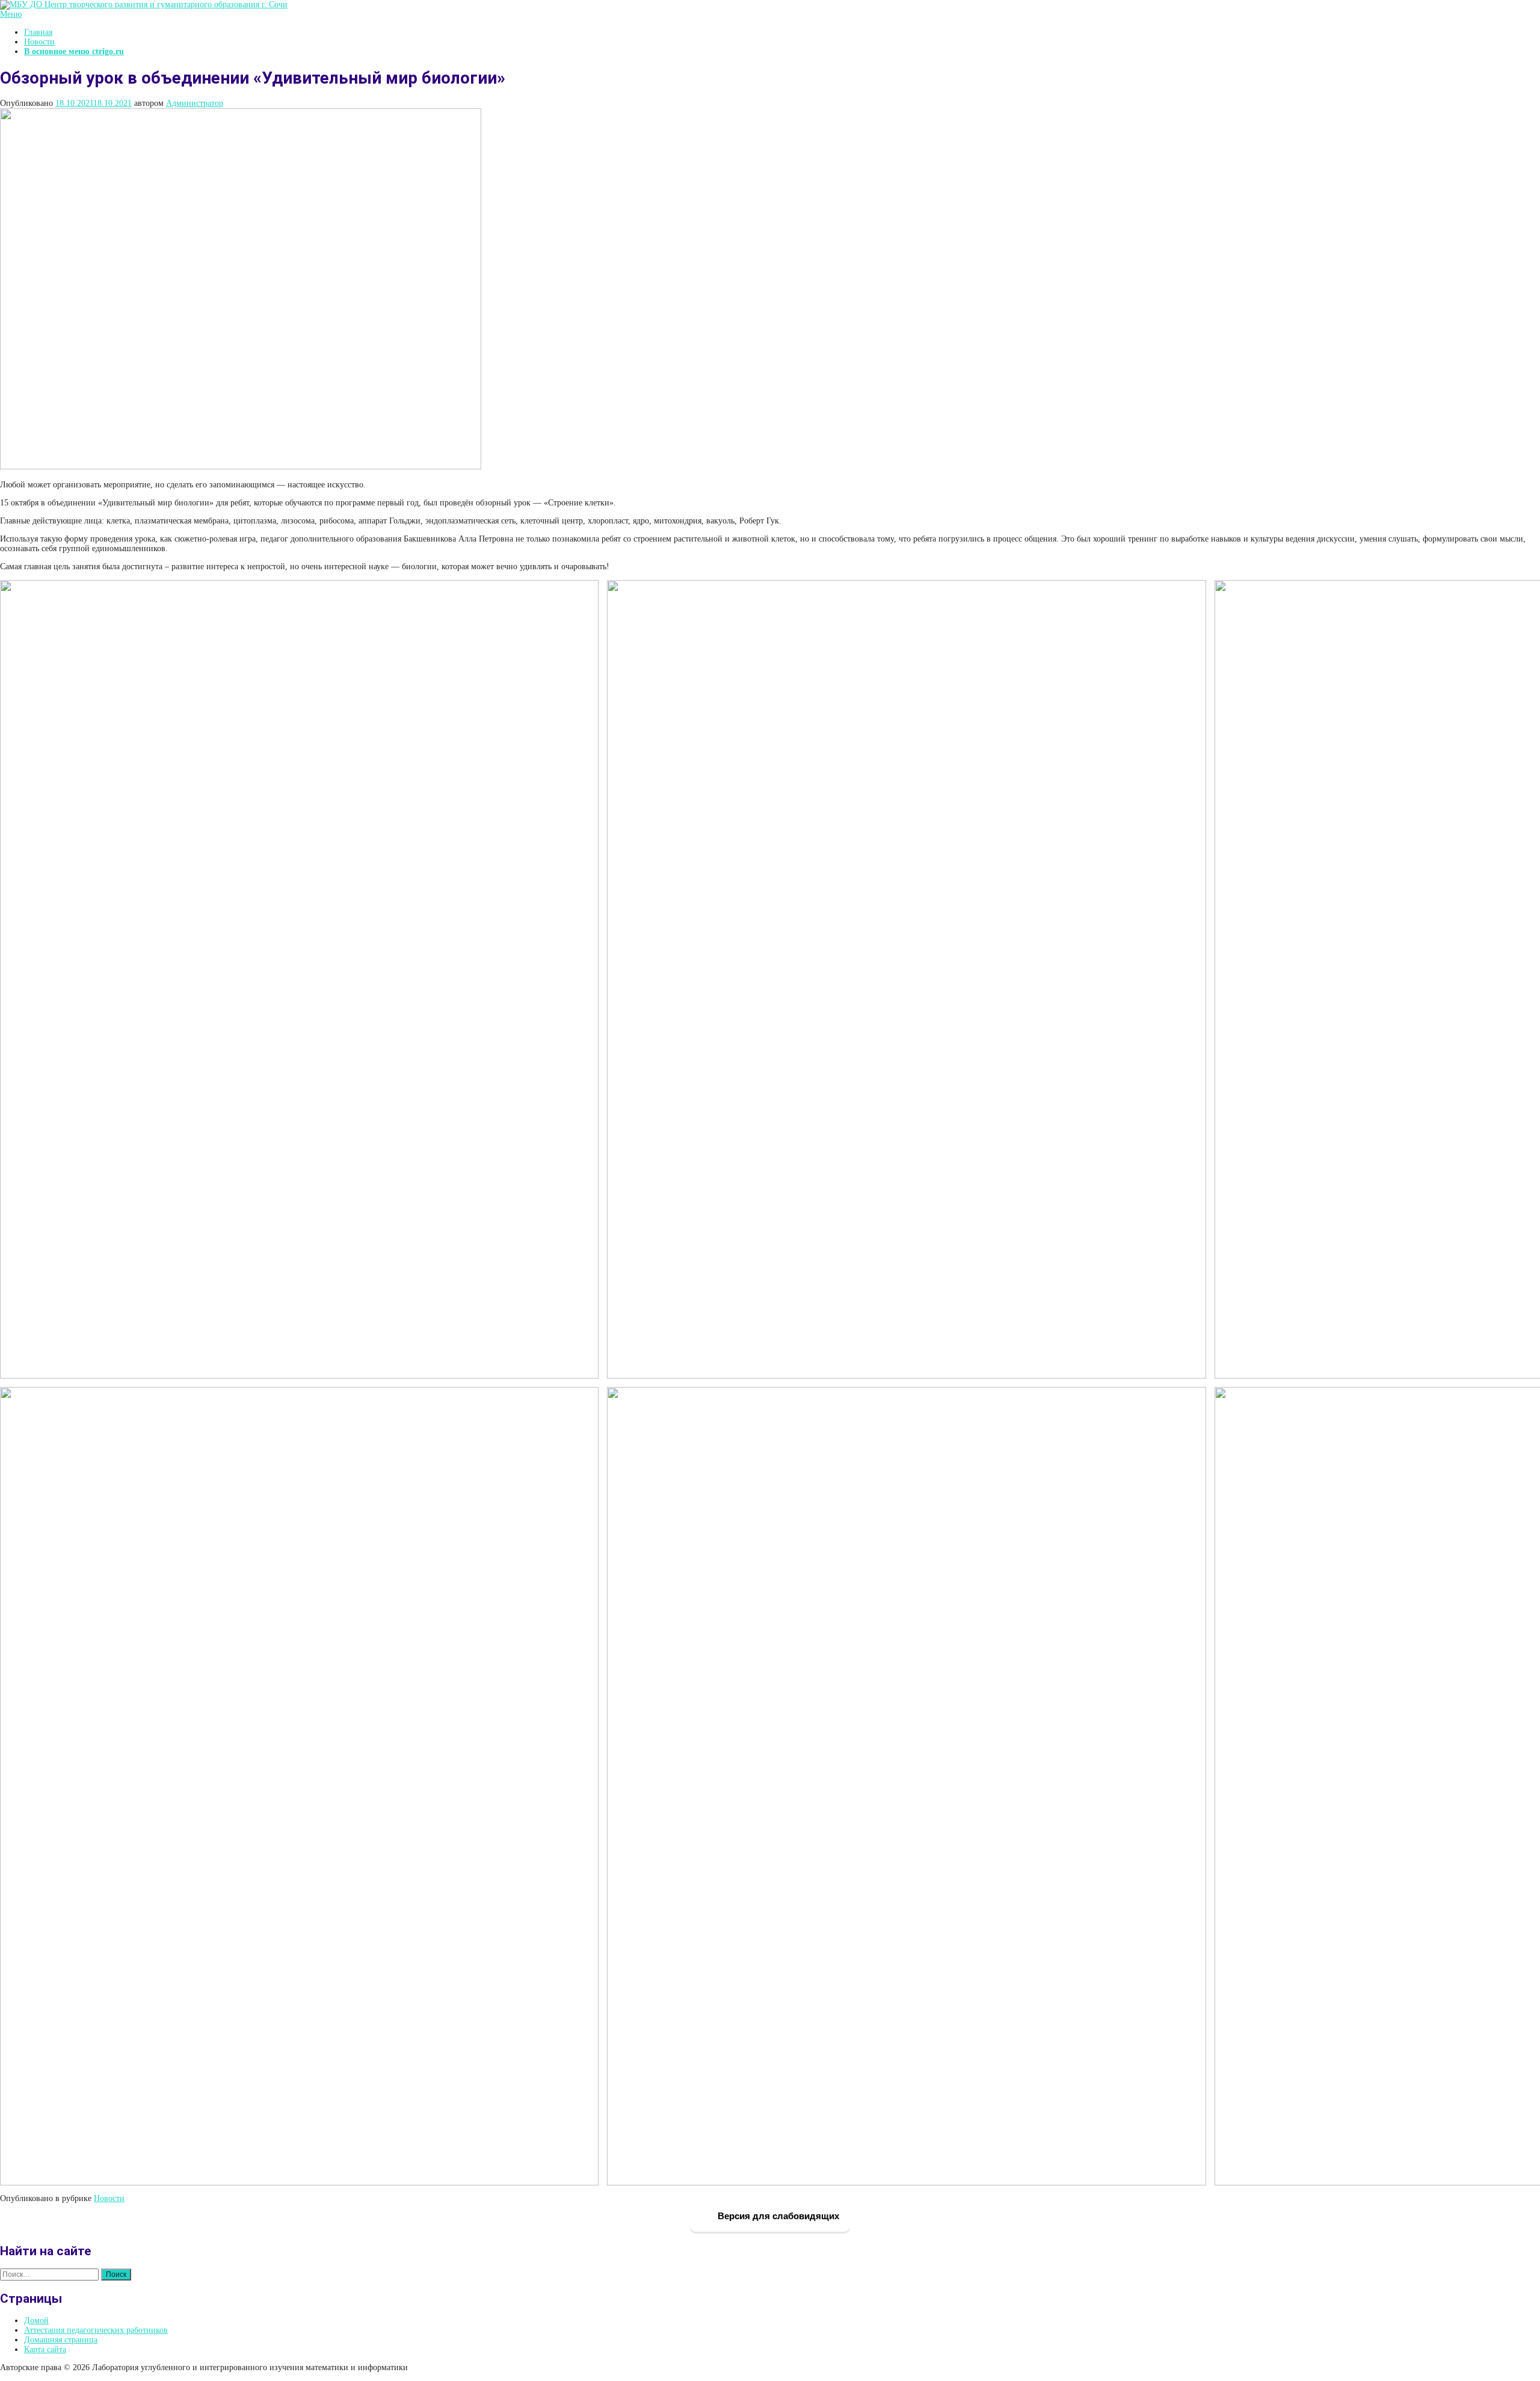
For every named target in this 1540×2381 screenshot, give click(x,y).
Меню (11, 14)
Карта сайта (45, 2349)
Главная (38, 32)
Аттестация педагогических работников (96, 2330)
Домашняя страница (61, 2340)
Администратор (195, 103)
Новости (39, 42)
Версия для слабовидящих (777, 2216)
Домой (36, 2321)
